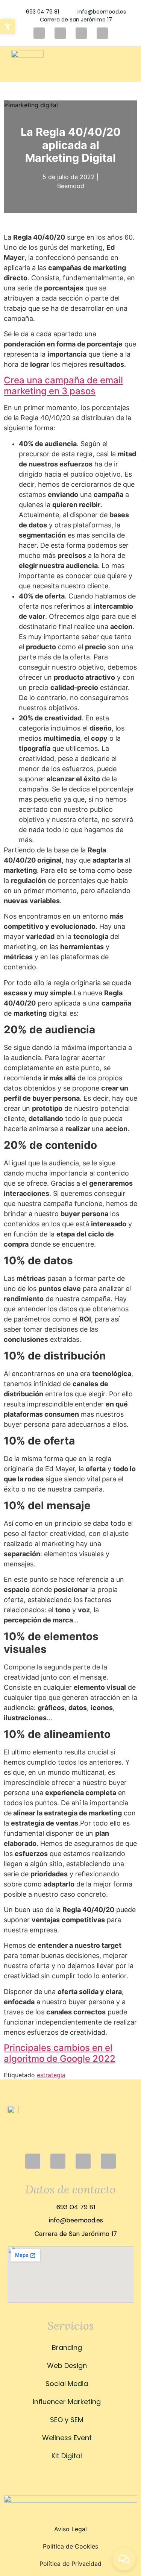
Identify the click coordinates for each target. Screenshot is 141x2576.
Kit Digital (67, 2456)
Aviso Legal (70, 2529)
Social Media (67, 2384)
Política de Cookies (70, 2546)
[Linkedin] (81, 33)
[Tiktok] (102, 33)
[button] (120, 64)
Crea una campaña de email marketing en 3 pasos (63, 386)
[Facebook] (60, 33)
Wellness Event (67, 2438)
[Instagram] (39, 33)
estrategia (51, 2075)
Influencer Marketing (67, 2402)
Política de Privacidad (70, 2564)
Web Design (67, 2366)
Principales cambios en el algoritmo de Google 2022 (60, 2053)
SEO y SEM (67, 2420)
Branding (67, 2347)
